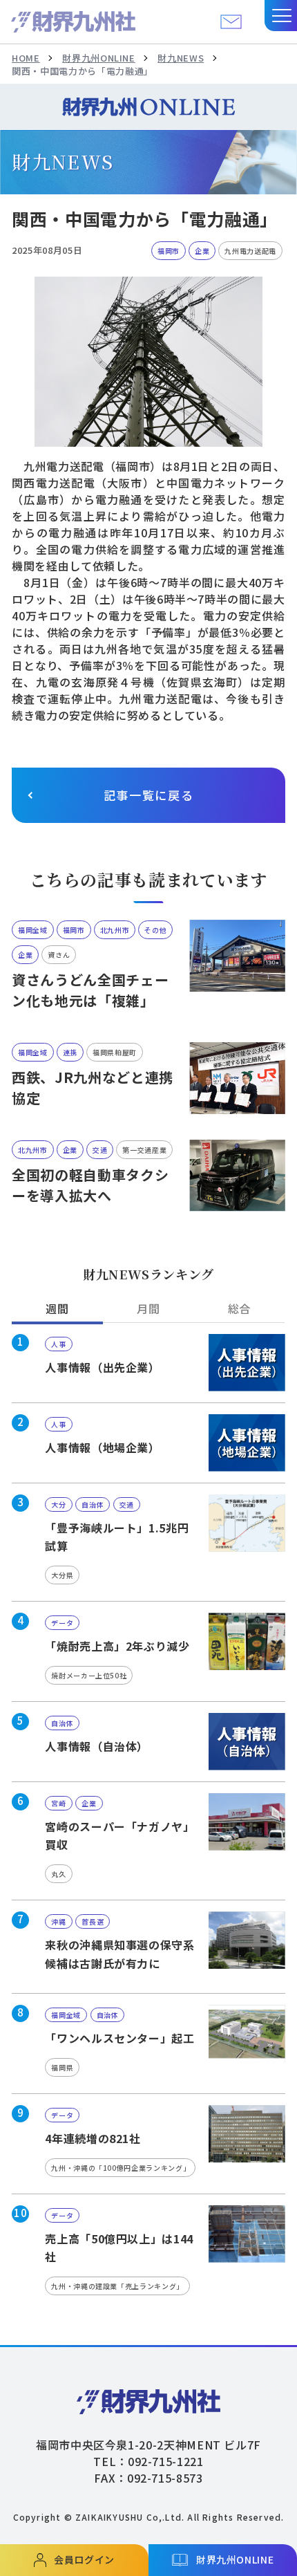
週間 (57, 1308)
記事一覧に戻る (149, 795)
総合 (239, 1308)
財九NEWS (181, 58)
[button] (281, 16)
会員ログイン (84, 2559)
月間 (148, 1308)
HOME (26, 58)
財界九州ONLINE (98, 58)
